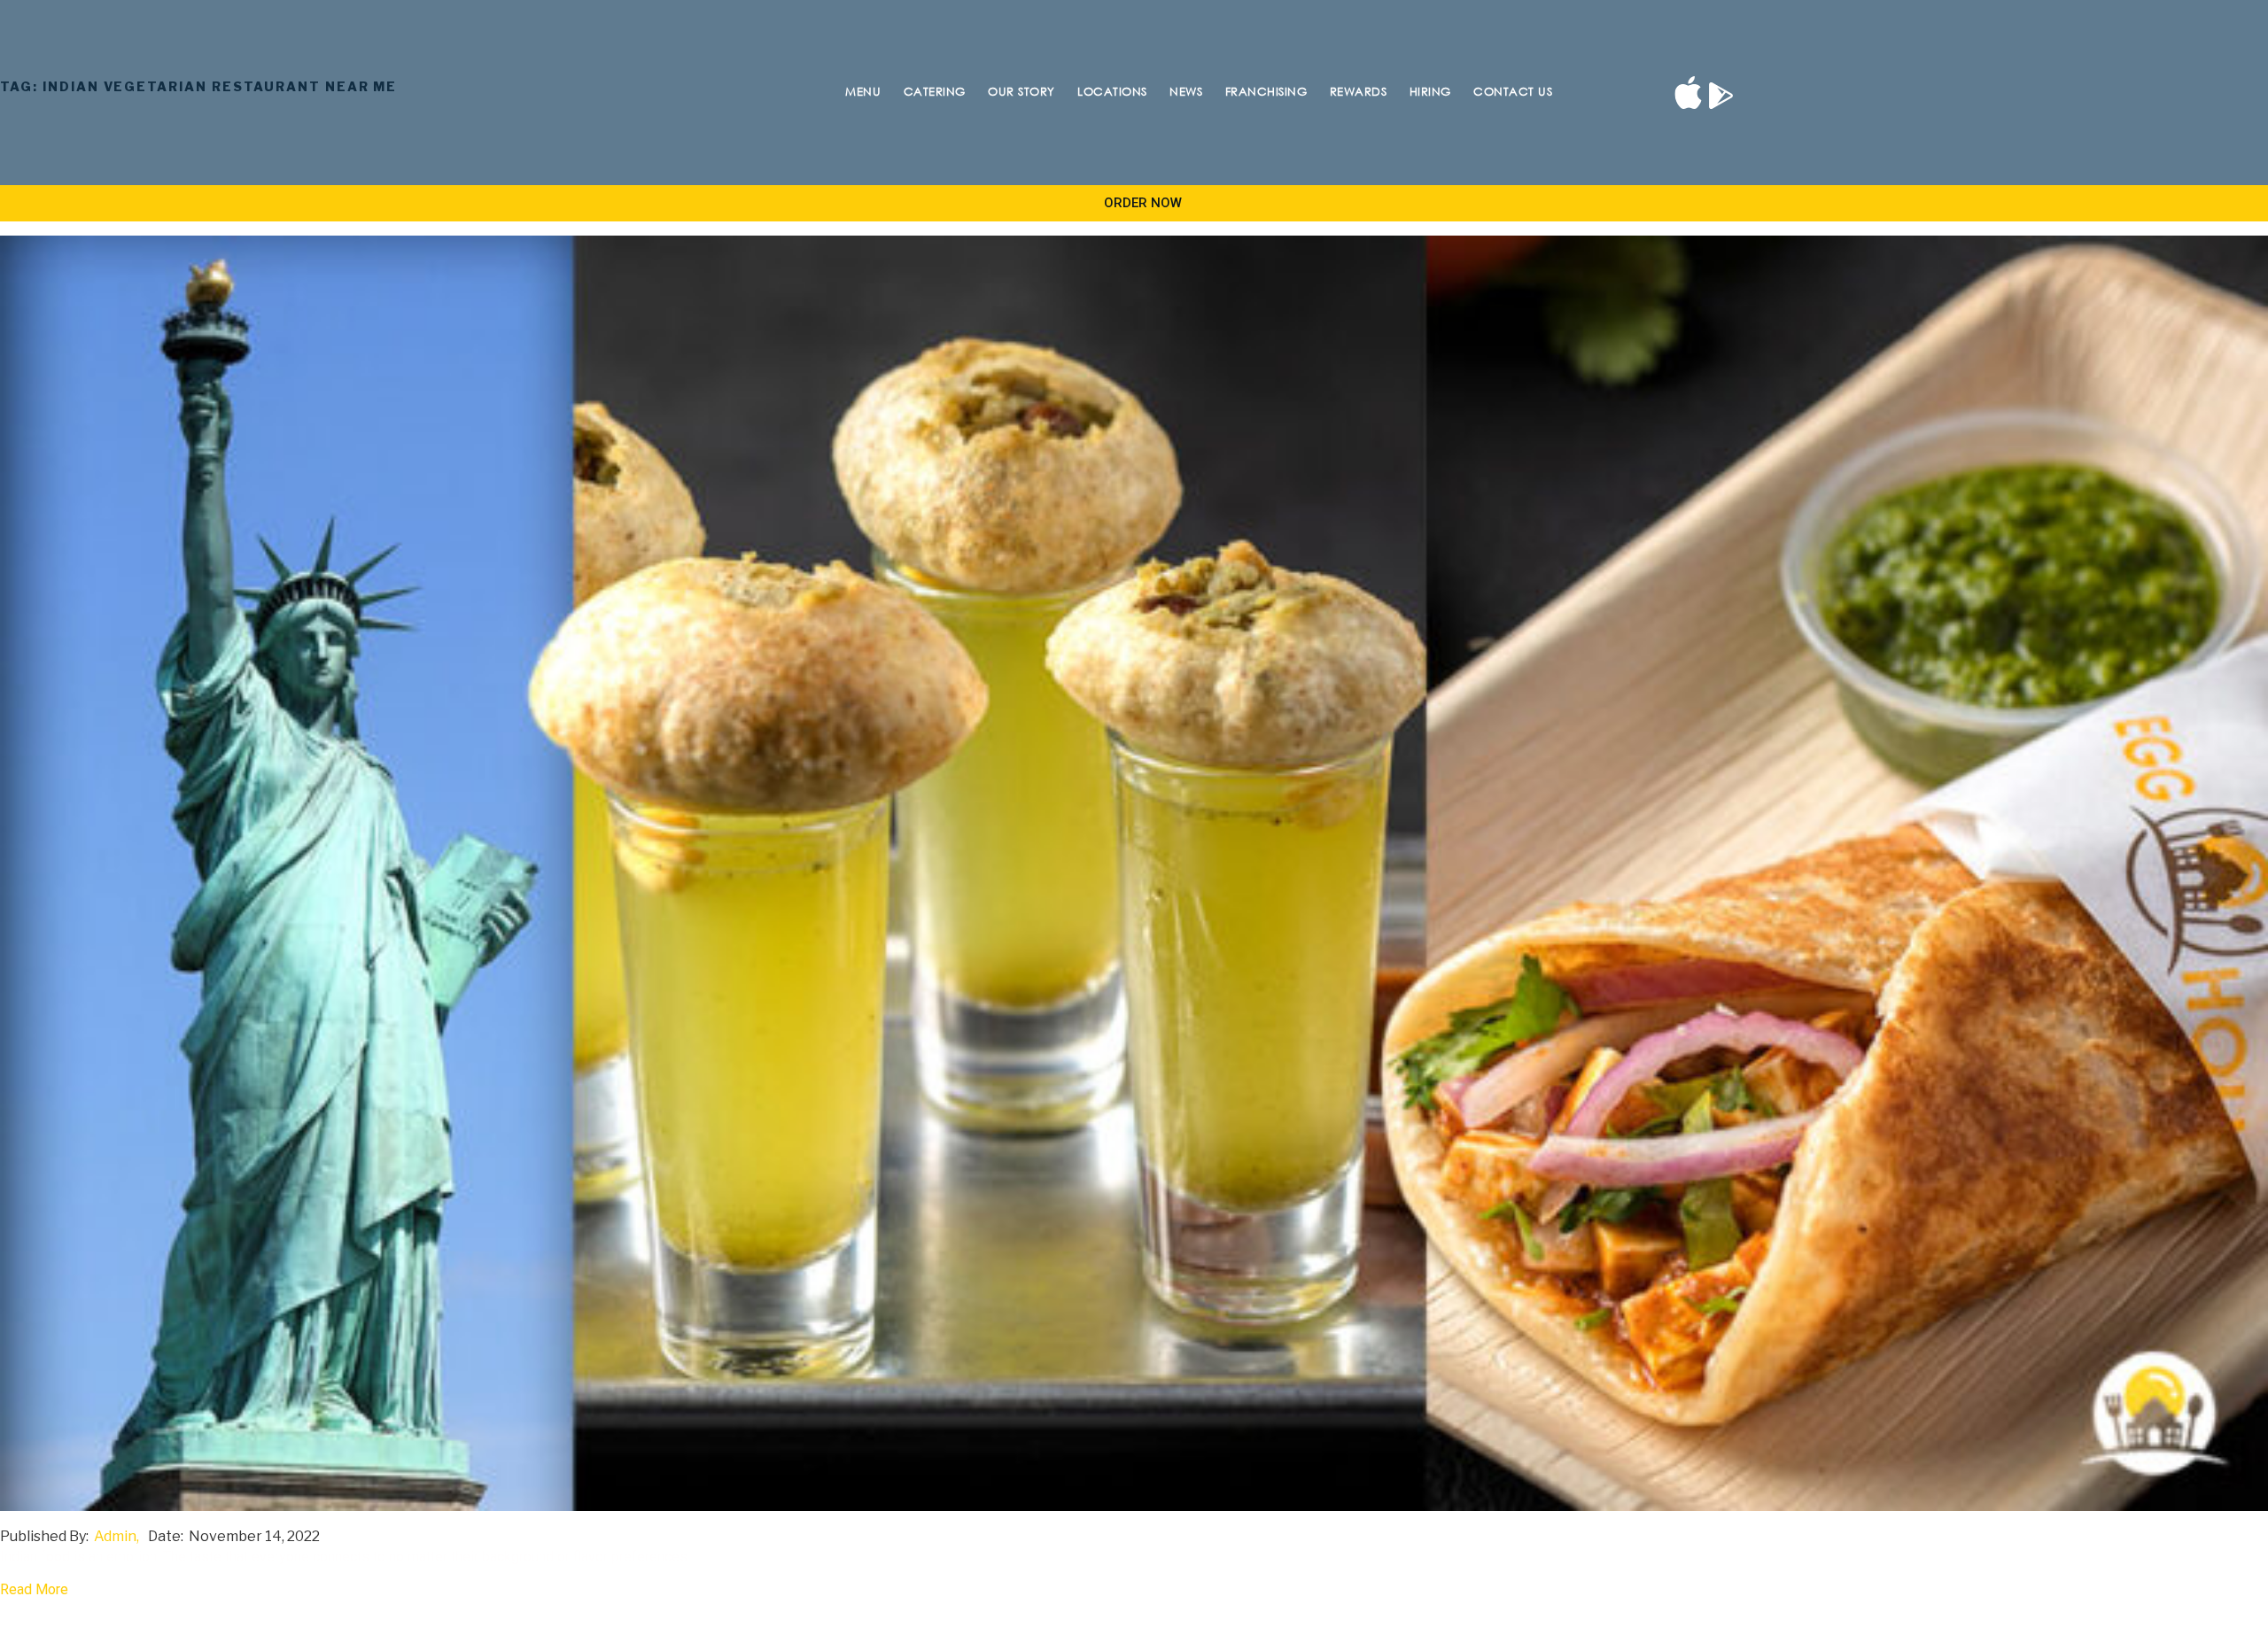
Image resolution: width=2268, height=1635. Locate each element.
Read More (34, 1589)
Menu (863, 91)
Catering (935, 91)
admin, (117, 1536)
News (1186, 91)
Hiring (1430, 91)
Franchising (1266, 91)
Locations (1112, 91)
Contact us (1513, 91)
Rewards (1359, 91)
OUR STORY (1021, 91)
